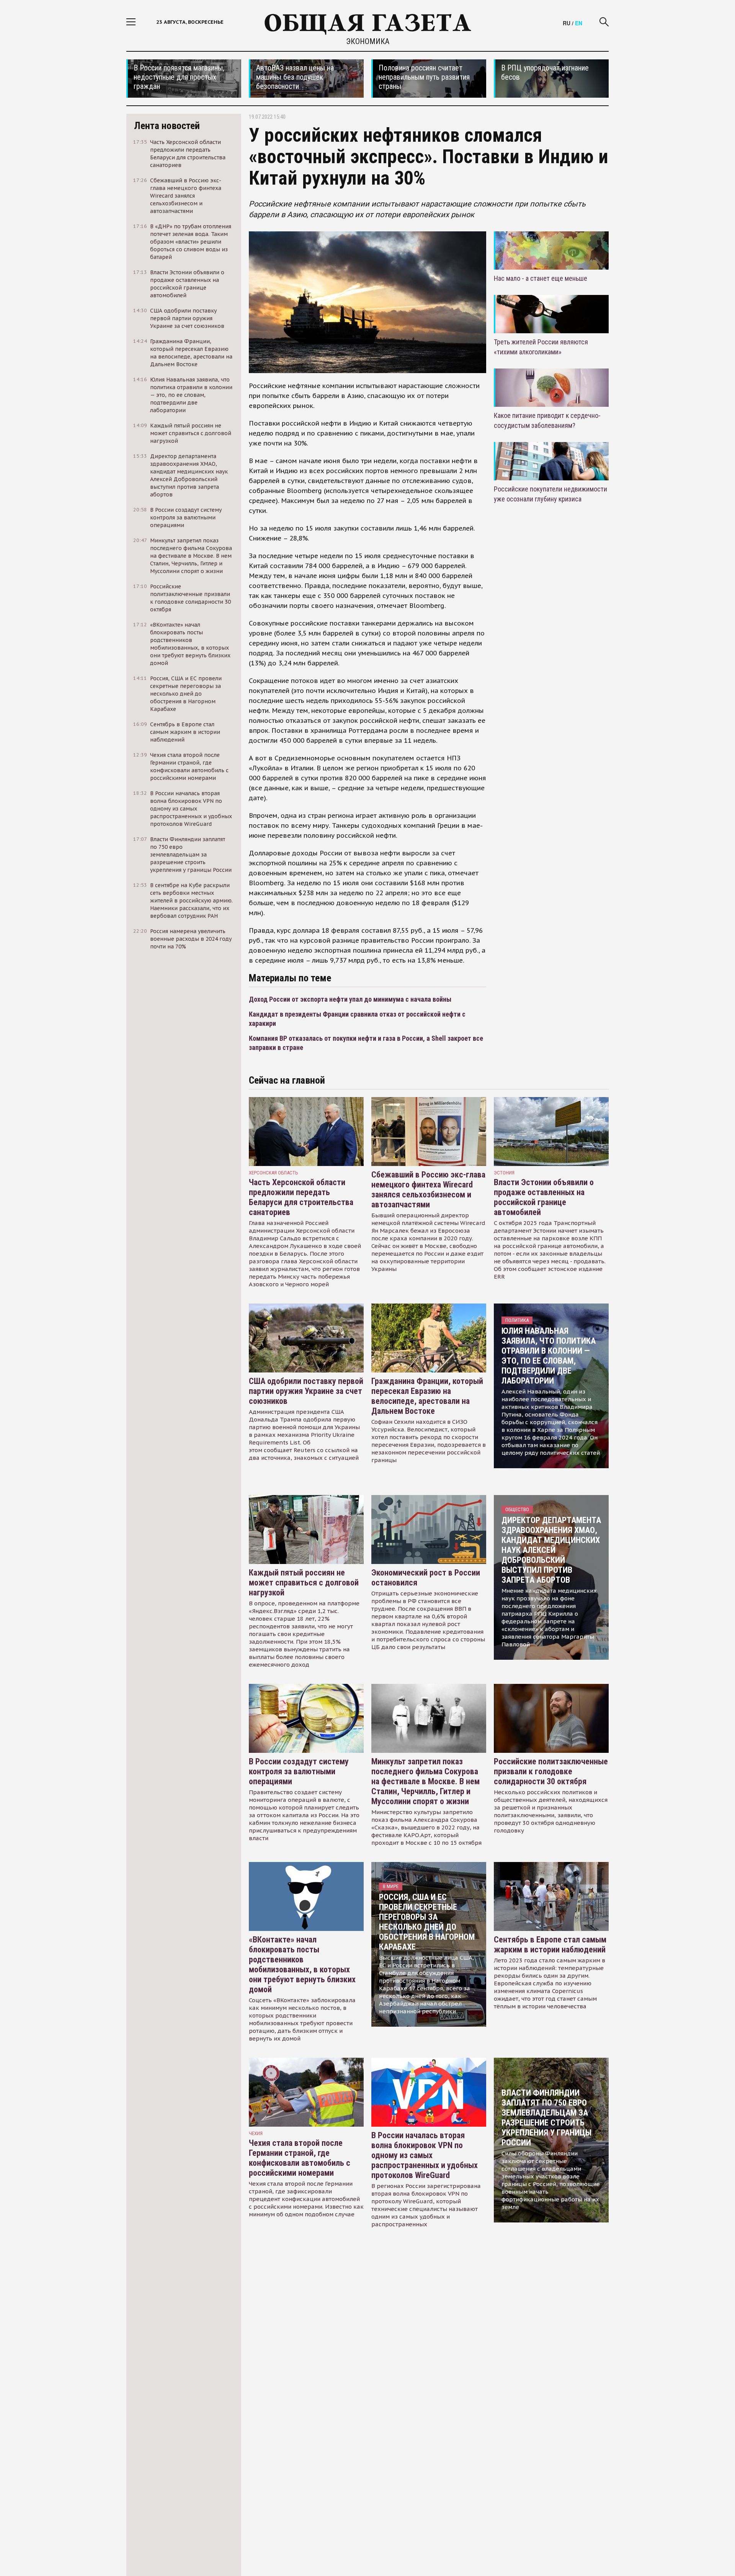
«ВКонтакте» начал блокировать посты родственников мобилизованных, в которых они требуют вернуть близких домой (302, 1964)
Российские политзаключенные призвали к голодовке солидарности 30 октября (551, 1771)
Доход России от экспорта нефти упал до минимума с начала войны (350, 999)
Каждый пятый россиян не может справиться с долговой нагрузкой (304, 1583)
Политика (517, 1320)
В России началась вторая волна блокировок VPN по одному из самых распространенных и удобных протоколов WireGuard (425, 2155)
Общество (517, 1509)
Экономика (368, 41)
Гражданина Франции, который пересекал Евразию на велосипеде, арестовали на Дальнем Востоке (427, 1396)
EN (579, 23)
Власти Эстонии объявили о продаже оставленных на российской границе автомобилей (544, 1197)
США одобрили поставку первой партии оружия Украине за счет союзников (306, 1391)
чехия (256, 2133)
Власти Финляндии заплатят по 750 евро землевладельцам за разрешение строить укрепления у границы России (546, 2118)
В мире (391, 1886)
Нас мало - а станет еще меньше (541, 278)
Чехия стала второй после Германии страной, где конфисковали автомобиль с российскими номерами (300, 2158)
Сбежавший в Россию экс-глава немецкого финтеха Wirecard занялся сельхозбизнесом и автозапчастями (428, 1190)
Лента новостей (167, 126)
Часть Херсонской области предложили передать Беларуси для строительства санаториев (301, 1197)
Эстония (504, 1173)
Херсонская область (274, 1173)
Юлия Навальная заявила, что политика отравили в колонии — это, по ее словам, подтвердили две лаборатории (549, 1356)
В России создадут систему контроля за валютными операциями (299, 1771)
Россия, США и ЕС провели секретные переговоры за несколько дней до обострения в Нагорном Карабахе (427, 1922)
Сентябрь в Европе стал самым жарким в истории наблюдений (550, 1945)
